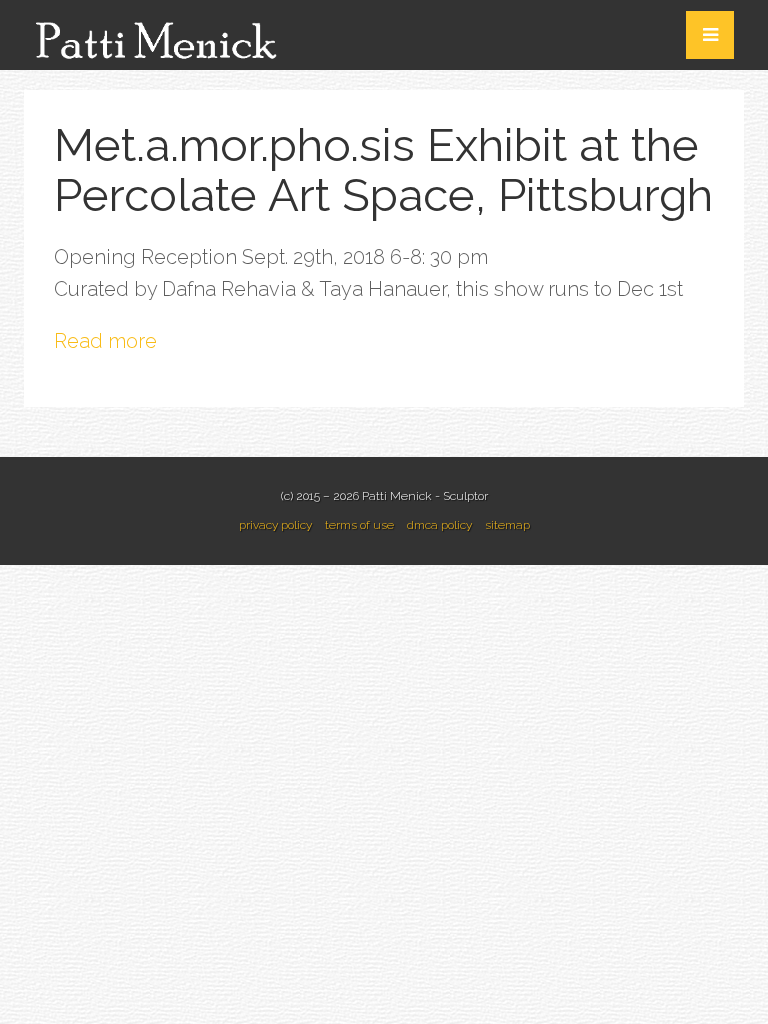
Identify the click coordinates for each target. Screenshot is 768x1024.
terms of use (359, 525)
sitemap (507, 525)
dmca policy (439, 525)
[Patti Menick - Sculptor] (159, 33)
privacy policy (275, 525)
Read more (105, 341)
